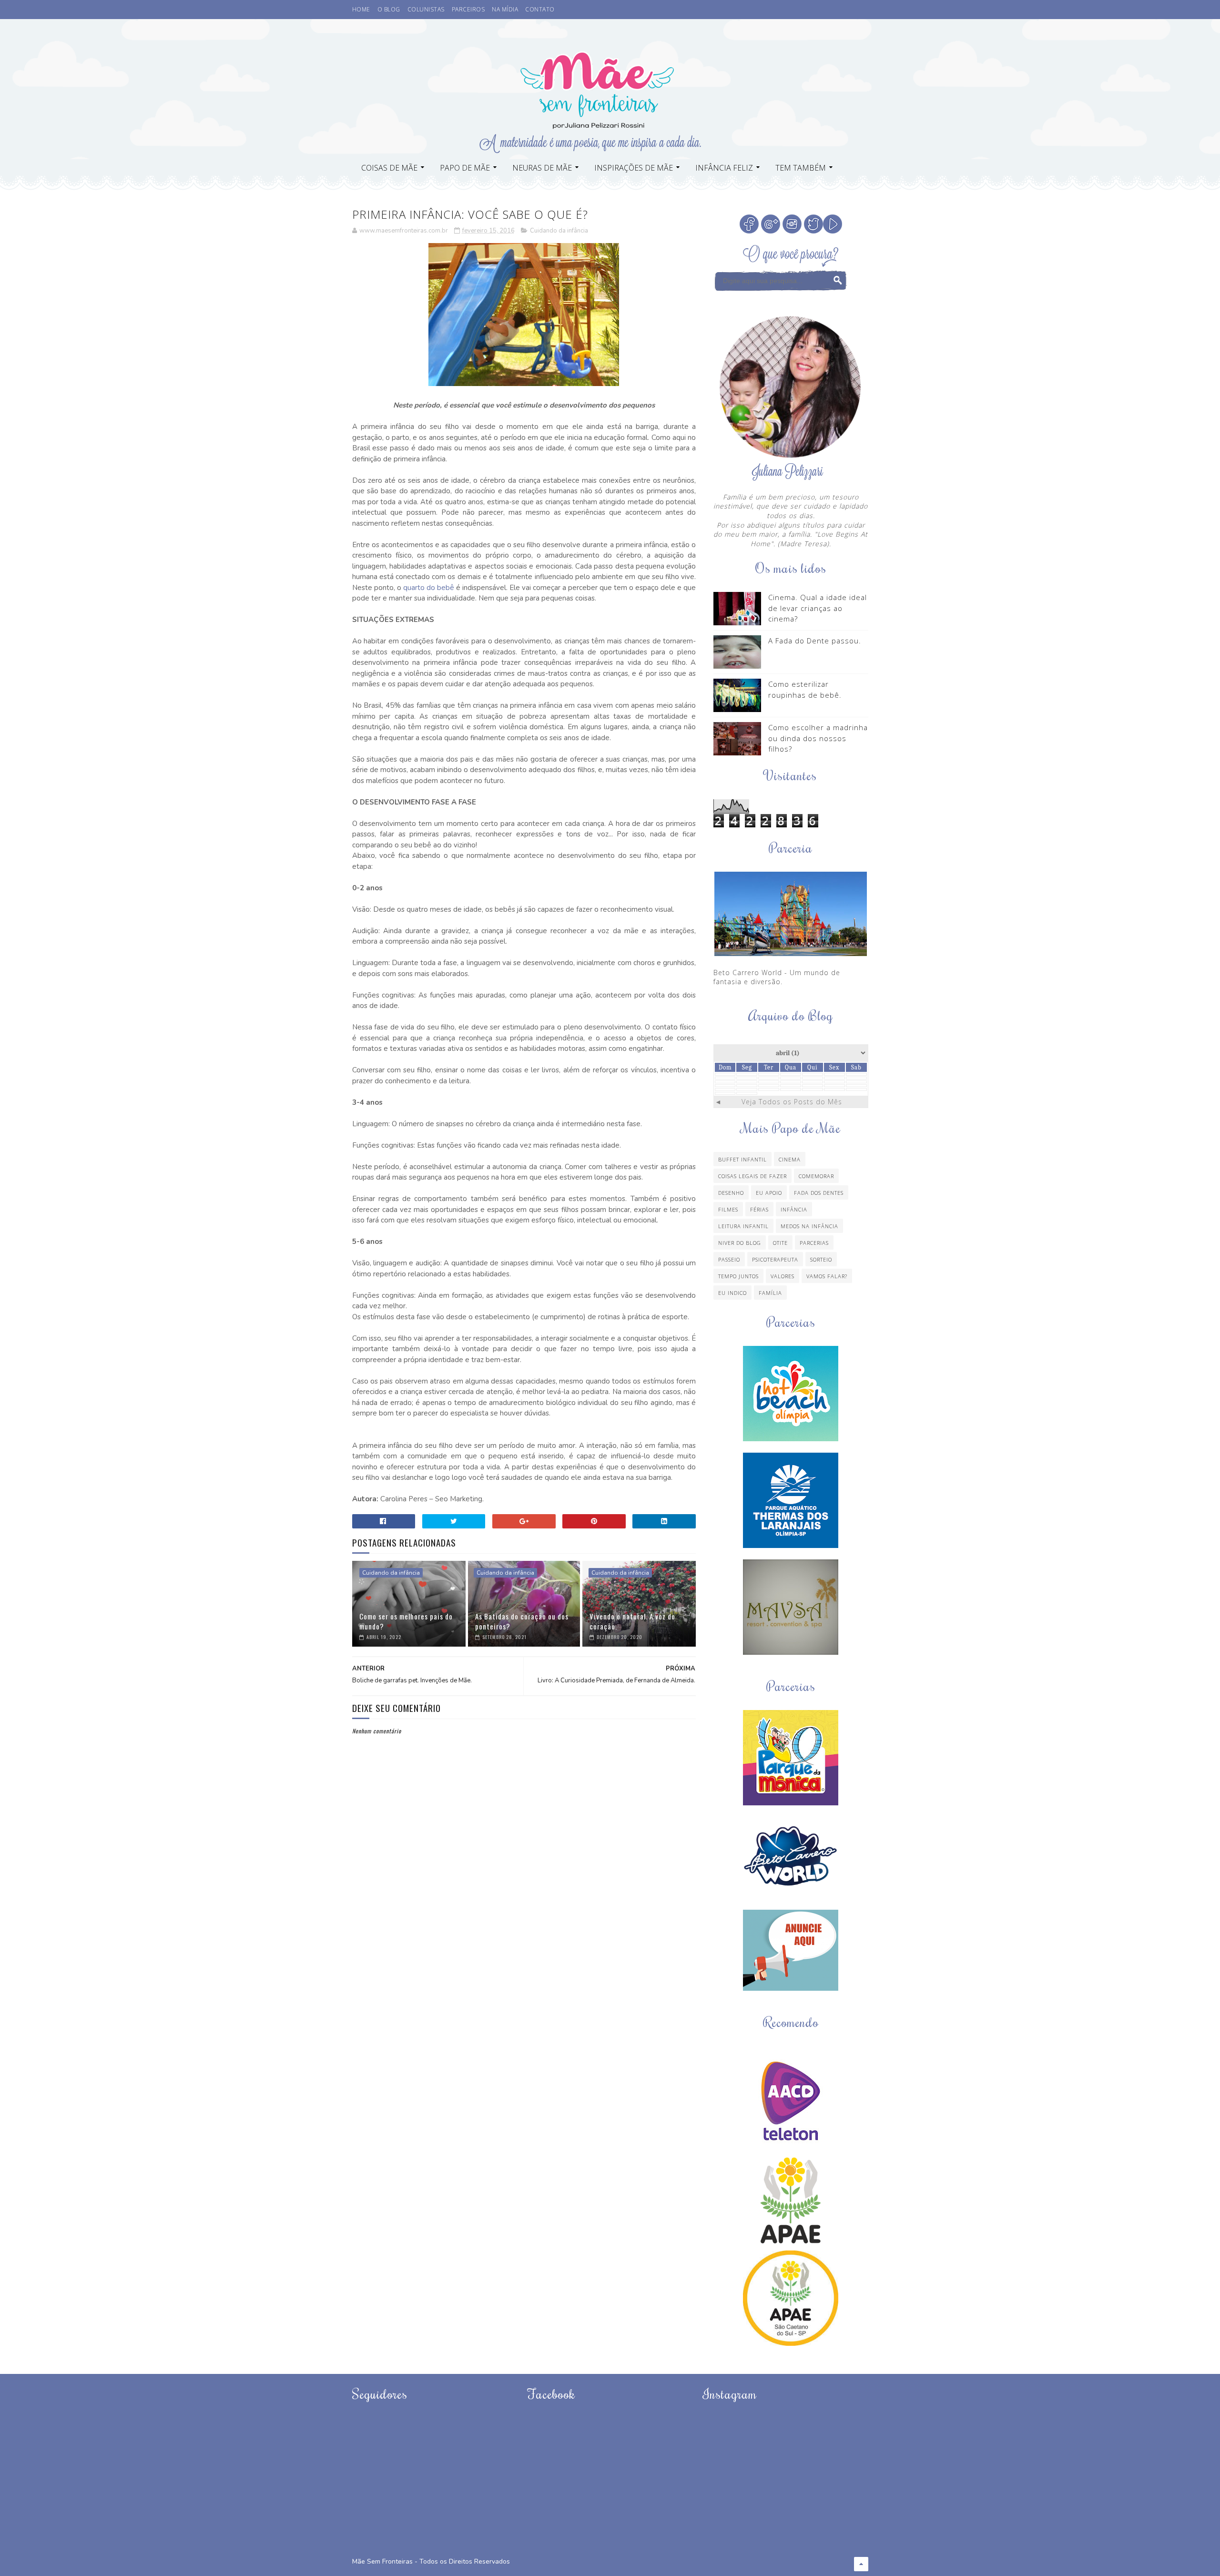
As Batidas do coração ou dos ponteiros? (522, 1621)
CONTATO (540, 9)
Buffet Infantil (742, 1159)
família (770, 1293)
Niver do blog (740, 1243)
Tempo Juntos (738, 1276)
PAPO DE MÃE (465, 168)
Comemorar (816, 1176)
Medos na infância (809, 1226)
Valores (783, 1276)
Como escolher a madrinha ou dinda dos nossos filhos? (818, 738)
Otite (780, 1243)
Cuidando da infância (559, 231)
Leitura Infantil (743, 1226)
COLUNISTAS (426, 9)
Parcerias (814, 1243)
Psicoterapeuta (775, 1259)
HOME (361, 9)
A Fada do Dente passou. (815, 641)
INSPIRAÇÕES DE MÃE (634, 168)
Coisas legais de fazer (752, 1176)
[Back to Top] (861, 2564)
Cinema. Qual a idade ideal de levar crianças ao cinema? (818, 608)
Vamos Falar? (827, 1276)
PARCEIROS (468, 9)
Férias (759, 1209)
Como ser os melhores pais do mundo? (406, 1621)
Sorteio (821, 1259)
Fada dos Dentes (819, 1193)
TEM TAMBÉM (801, 168)
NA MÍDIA (505, 9)
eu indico (732, 1293)
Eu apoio (769, 1193)
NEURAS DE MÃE (542, 168)
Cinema (790, 1159)
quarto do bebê (429, 588)
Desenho (731, 1193)
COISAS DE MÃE (389, 168)
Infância (794, 1209)
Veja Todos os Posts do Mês (792, 1102)
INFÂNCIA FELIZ (724, 168)
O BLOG (389, 9)
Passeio (729, 1259)
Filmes (728, 1209)
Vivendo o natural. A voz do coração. (632, 1621)
